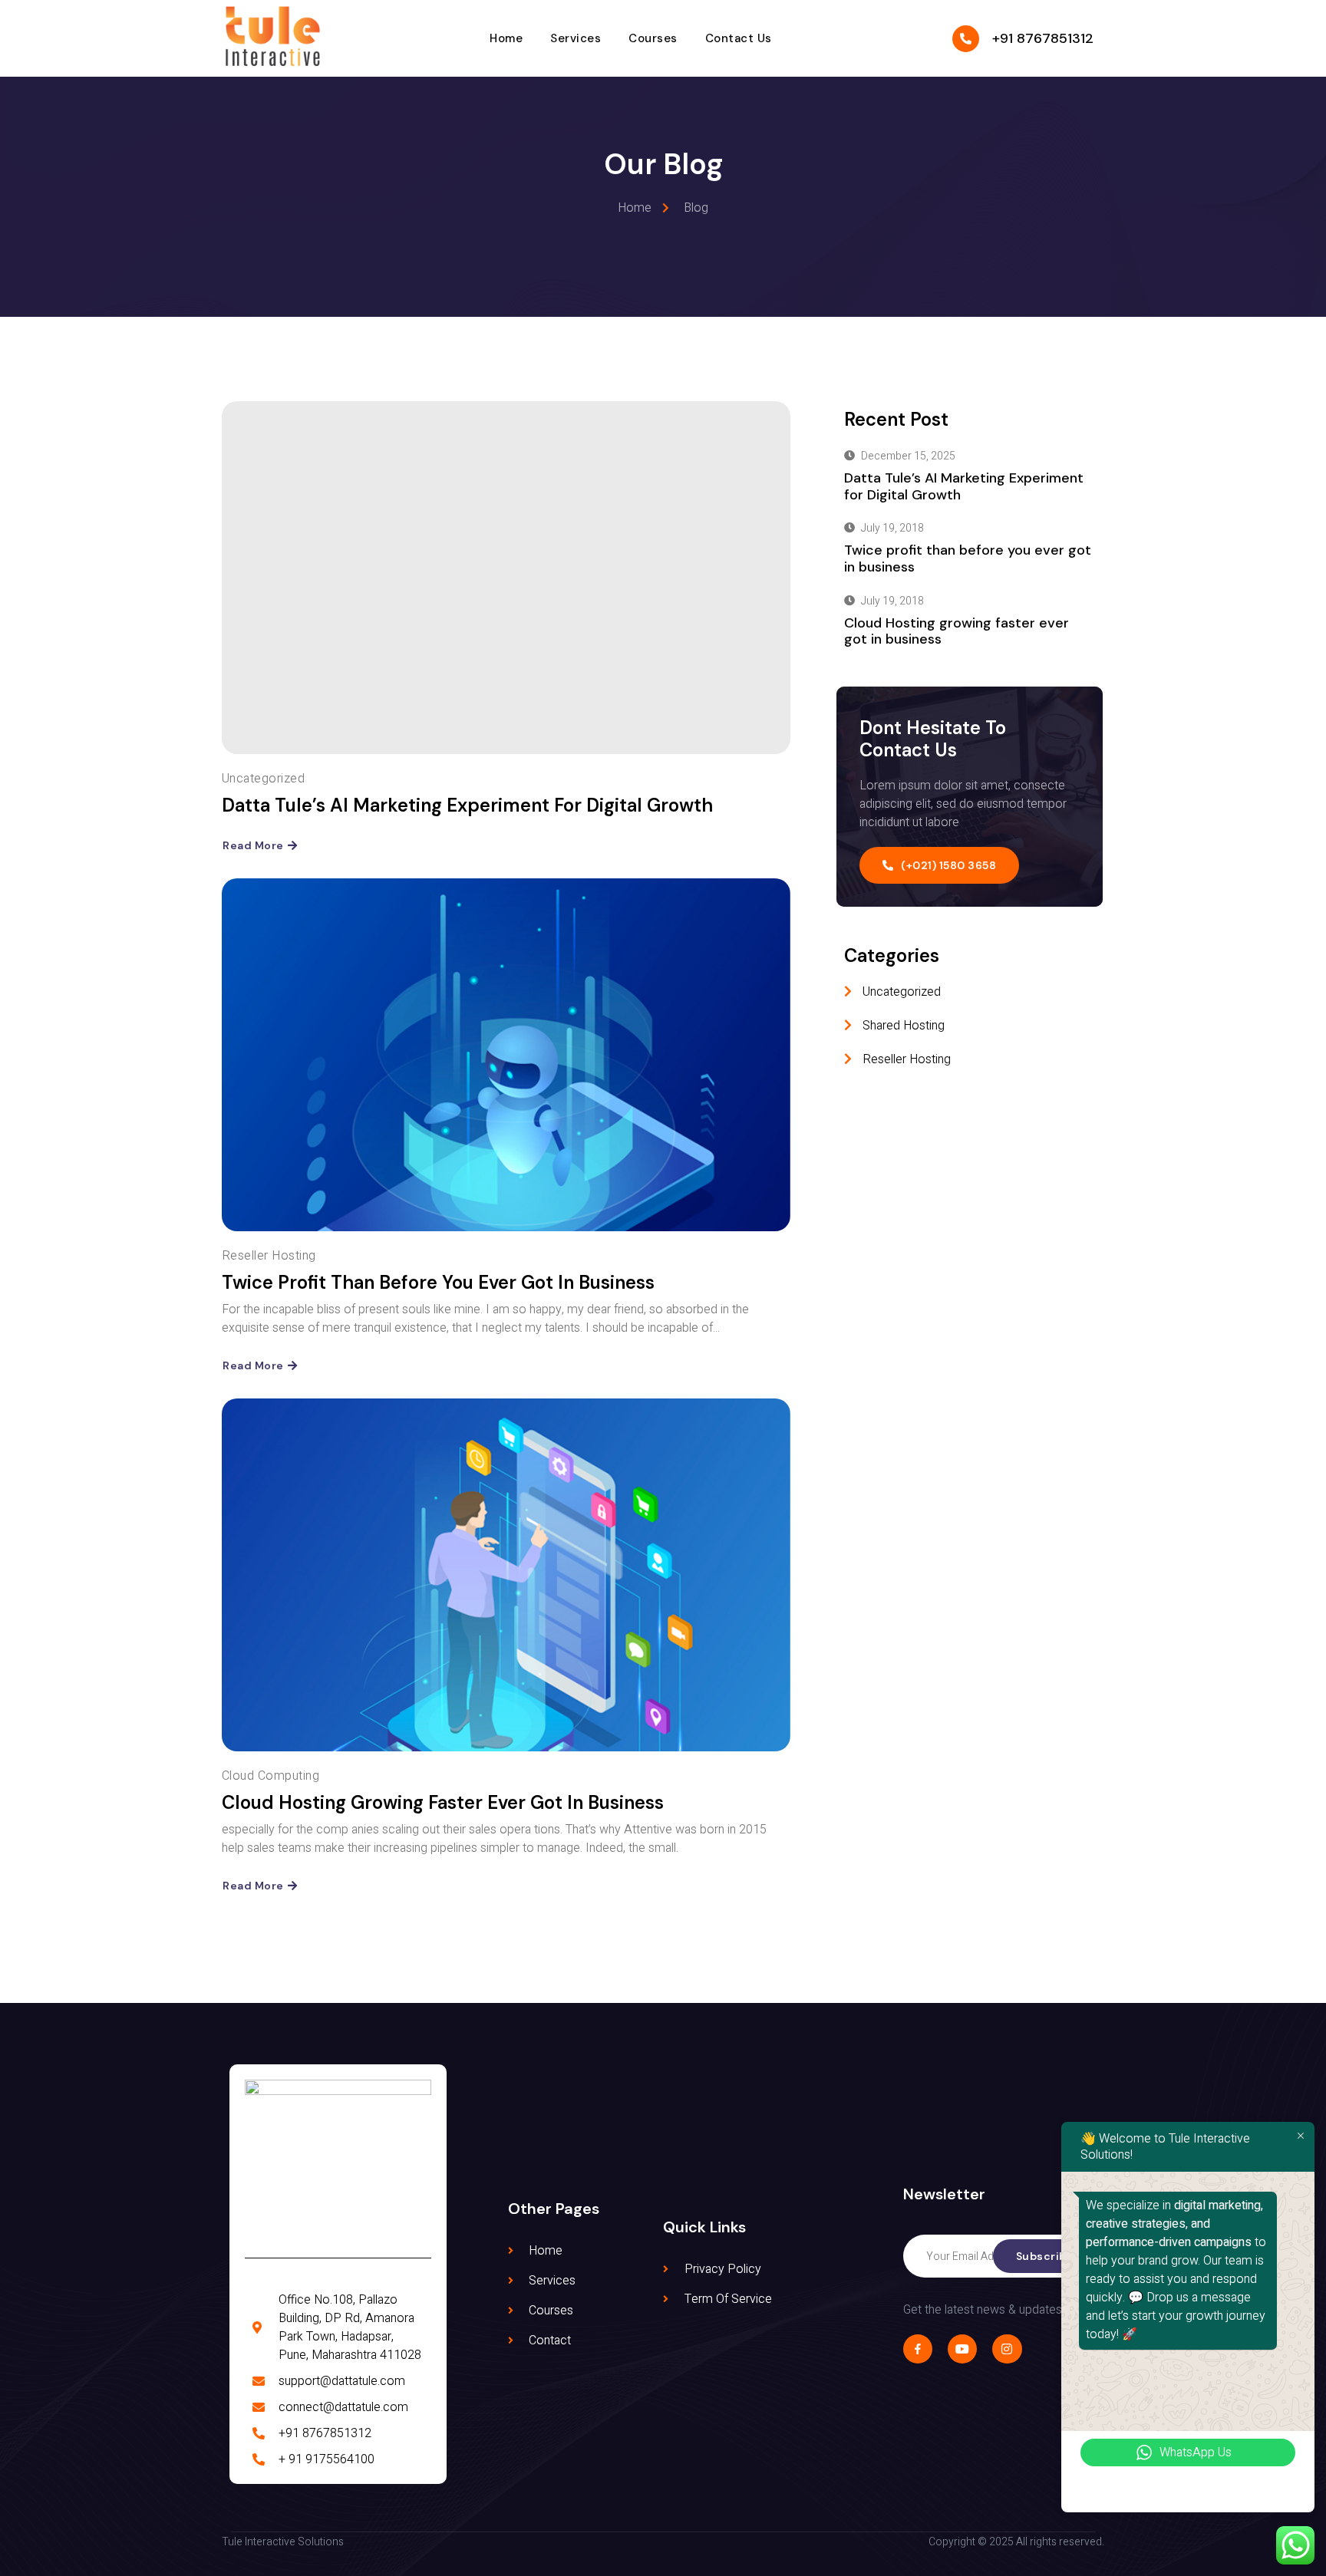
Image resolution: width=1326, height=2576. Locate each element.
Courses (653, 38)
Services (576, 38)
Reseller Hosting (269, 1256)
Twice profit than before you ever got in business (438, 1282)
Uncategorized (263, 779)
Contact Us (739, 38)
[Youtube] (962, 2349)
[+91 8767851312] (966, 39)
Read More (253, 845)
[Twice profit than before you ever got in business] (506, 1055)
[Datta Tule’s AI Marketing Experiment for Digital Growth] (506, 578)
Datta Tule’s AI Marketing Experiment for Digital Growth (467, 805)
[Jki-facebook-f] (918, 2349)
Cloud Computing (270, 1776)
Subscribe (1045, 2256)
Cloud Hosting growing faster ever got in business (443, 1802)
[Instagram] (1007, 2349)
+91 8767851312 (1043, 38)
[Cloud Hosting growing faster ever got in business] (506, 1575)
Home (506, 38)
